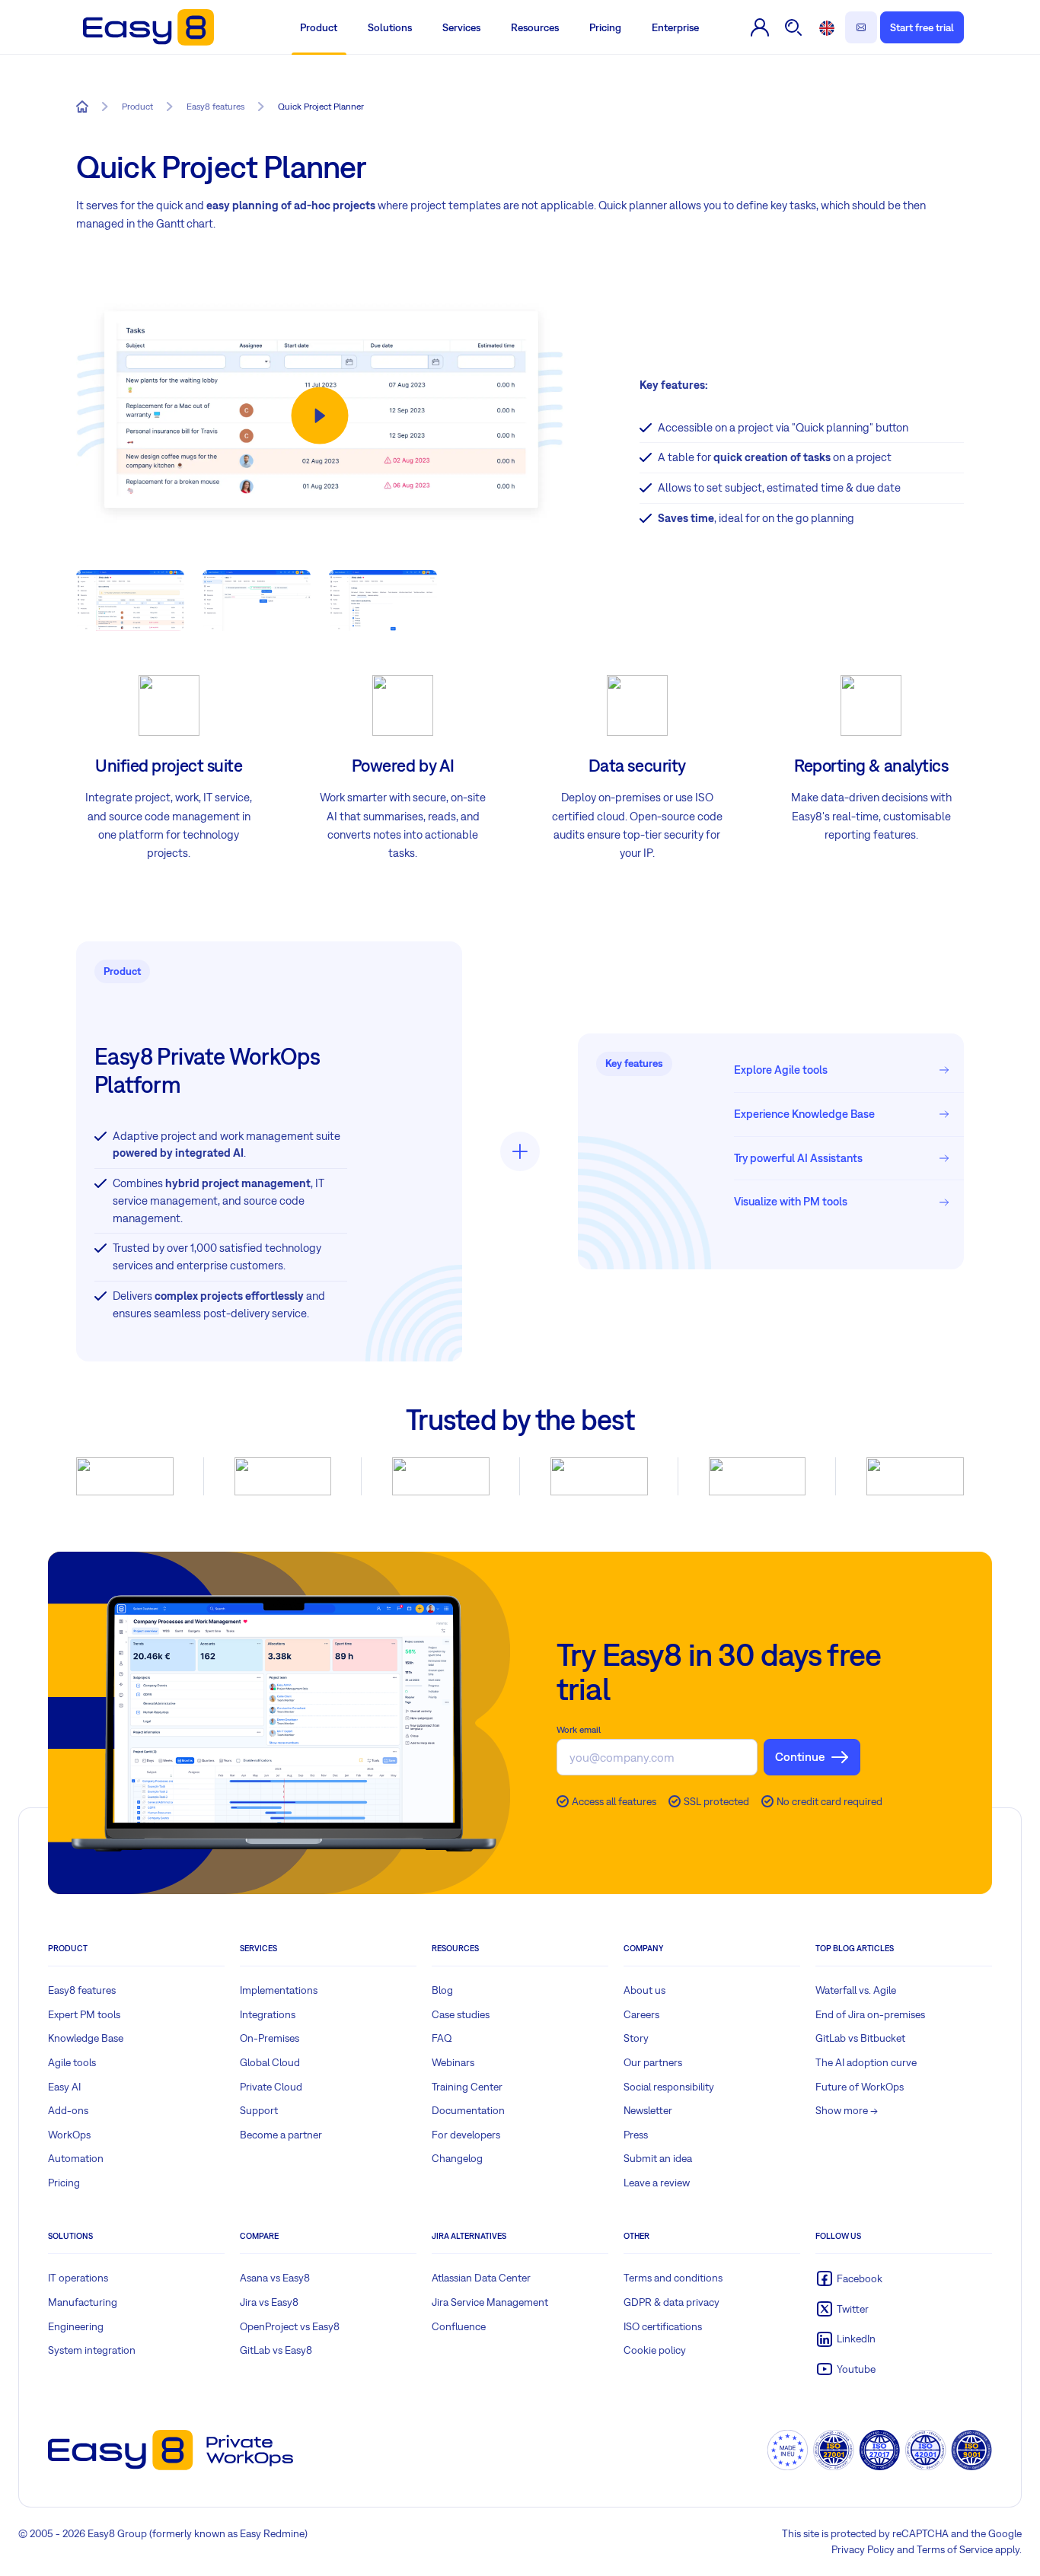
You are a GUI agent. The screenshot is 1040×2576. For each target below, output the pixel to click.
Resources (535, 27)
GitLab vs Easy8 (276, 2350)
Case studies (461, 2014)
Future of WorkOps (860, 2087)
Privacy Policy (863, 2549)
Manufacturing (83, 2302)
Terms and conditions (673, 2278)
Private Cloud (271, 2087)
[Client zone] (760, 27)
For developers (466, 2135)
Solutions (390, 27)
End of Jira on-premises (870, 2014)
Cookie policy (655, 2350)
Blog (442, 1990)
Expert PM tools (84, 2014)
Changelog (457, 2158)
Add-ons (68, 2110)
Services (461, 27)
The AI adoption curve (866, 2062)
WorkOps (69, 2135)
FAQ (442, 2038)
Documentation (468, 2110)
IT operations (78, 2278)
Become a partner (281, 2135)
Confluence (459, 2326)
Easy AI (64, 2087)
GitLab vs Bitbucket (860, 2038)
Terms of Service (955, 2549)
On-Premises (270, 2038)
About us (644, 1990)
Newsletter (648, 2110)
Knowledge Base (86, 2038)
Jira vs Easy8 (269, 2302)
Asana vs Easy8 (275, 2278)
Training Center (467, 2087)
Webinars (453, 2062)
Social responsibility (669, 2087)
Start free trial (922, 27)
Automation (76, 2158)
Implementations (279, 1990)
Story (636, 2038)
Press (636, 2135)
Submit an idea (658, 2158)
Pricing (605, 27)
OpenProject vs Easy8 (290, 2326)
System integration (92, 2350)
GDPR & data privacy (672, 2302)
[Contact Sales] (861, 27)
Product (319, 27)
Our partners (653, 2062)
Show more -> (847, 2110)
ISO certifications (663, 2326)
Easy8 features (82, 1990)
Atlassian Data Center (481, 2278)
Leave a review (657, 2183)
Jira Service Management (490, 2302)
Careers (641, 2014)
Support (259, 2110)
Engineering (76, 2326)
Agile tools (72, 2062)
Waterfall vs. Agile (856, 1990)
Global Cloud (270, 2062)
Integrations (268, 2014)
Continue (800, 1756)
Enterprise (675, 27)
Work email (579, 1730)
